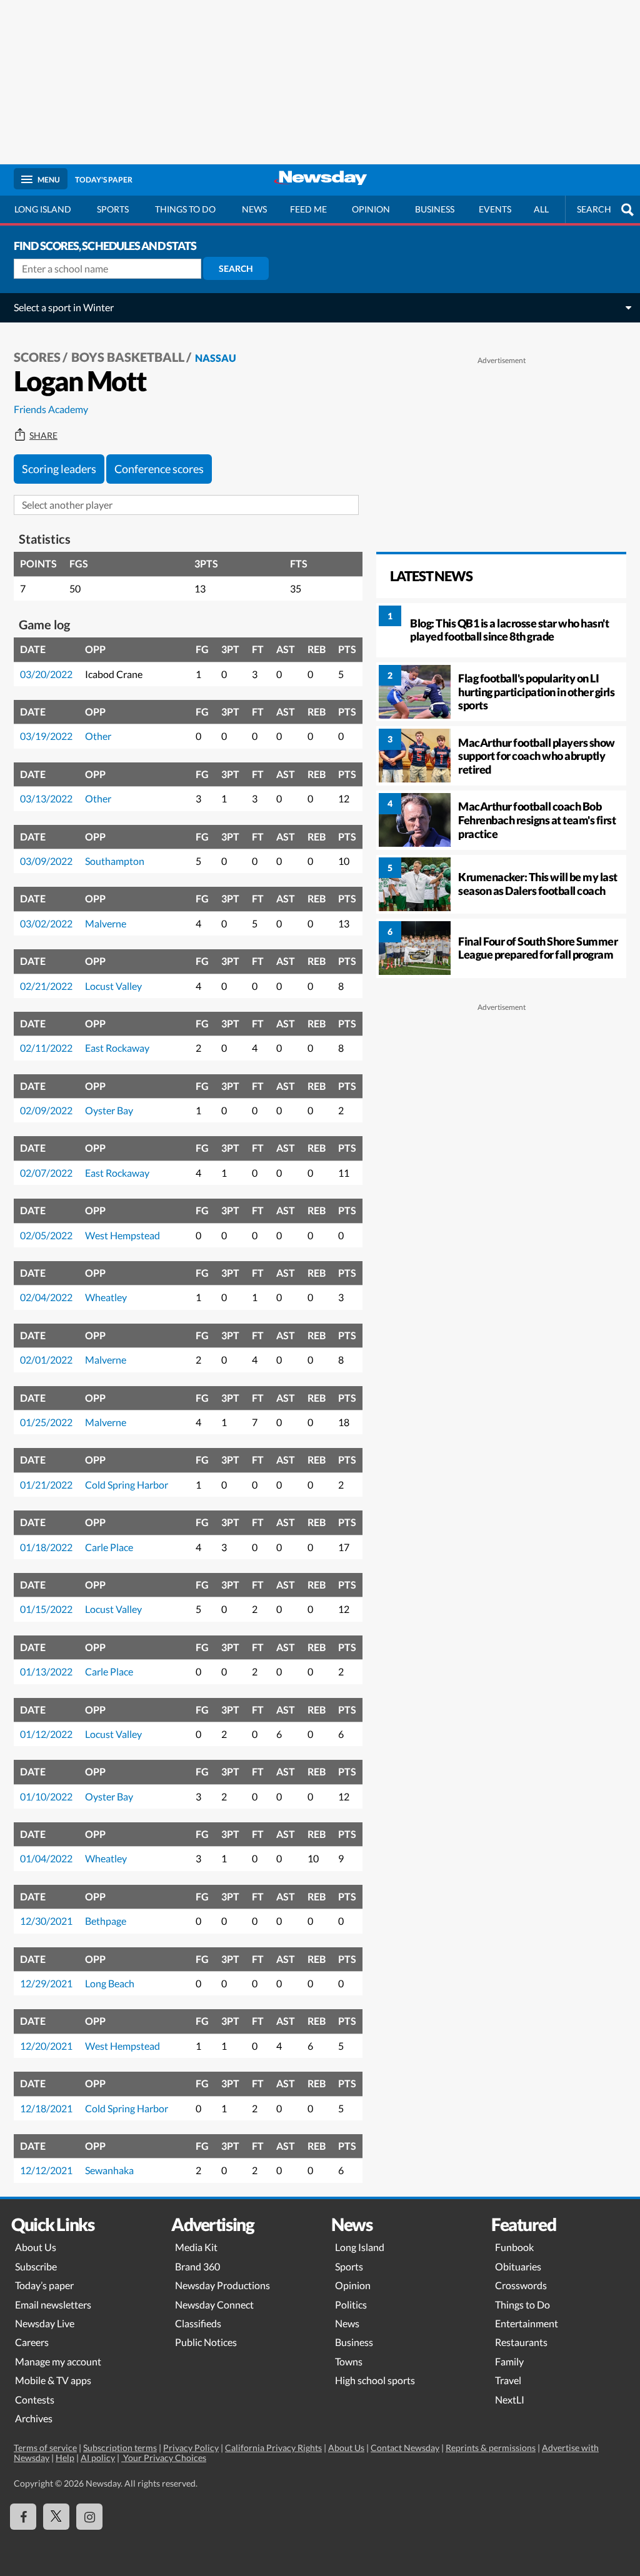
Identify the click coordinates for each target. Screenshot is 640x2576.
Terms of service (45, 2448)
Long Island (43, 209)
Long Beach (110, 1983)
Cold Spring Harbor (127, 1485)
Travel (508, 2380)
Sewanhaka (109, 2170)
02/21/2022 (46, 986)
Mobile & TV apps (53, 2380)
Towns (349, 2361)
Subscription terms (120, 2448)
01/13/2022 (46, 1671)
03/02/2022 (46, 923)
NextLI (510, 2399)
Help (65, 2458)
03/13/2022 (46, 798)
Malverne (106, 923)
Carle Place (109, 1547)
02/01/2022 (46, 1360)
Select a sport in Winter (64, 307)
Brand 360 (197, 2266)
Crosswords (521, 2285)
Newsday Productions (222, 2285)
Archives (34, 2418)
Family (509, 2361)
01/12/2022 (46, 1734)
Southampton (115, 861)
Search (236, 268)
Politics (351, 2304)
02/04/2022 (46, 1297)
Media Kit (196, 2247)
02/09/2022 (46, 1110)
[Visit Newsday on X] (56, 2517)
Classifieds (198, 2323)
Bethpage (106, 1921)
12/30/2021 (46, 1921)
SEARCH (594, 209)
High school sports (375, 2380)
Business (435, 209)
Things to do (185, 209)
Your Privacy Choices (164, 2458)
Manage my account (58, 2361)
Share (43, 436)
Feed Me (308, 209)
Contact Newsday (405, 2448)
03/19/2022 (46, 736)
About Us (36, 2247)
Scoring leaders (59, 469)
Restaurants (521, 2342)
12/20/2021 (46, 2046)
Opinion (371, 209)
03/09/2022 (46, 861)
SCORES (37, 357)
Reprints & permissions (491, 2448)
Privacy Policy (191, 2448)
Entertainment (527, 2323)
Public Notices (206, 2342)
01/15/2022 (46, 1609)
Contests (35, 2399)
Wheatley (106, 1297)
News (254, 209)
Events (495, 209)
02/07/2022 (46, 1173)
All (541, 209)
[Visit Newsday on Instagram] (89, 2517)
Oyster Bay (109, 1110)
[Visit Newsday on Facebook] (23, 2517)
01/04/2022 (46, 1858)
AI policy (98, 2458)
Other (98, 736)
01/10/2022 (46, 1796)
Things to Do (522, 2304)
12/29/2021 (46, 1983)
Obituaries (518, 2266)
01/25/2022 (46, 1422)
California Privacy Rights (273, 2448)
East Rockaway (117, 1048)
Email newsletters (53, 2304)
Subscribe (36, 2266)
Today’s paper (44, 2285)
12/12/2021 (46, 2170)
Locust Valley (113, 986)
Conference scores (159, 469)
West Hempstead (122, 1235)
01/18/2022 (46, 1547)
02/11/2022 (46, 1048)
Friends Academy (51, 409)
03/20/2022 (46, 674)
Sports (113, 209)
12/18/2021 (46, 2108)
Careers (32, 2342)
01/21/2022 (46, 1485)
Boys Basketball (128, 357)
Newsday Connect (214, 2304)
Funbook (514, 2247)
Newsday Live (45, 2323)
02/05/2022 (46, 1235)
